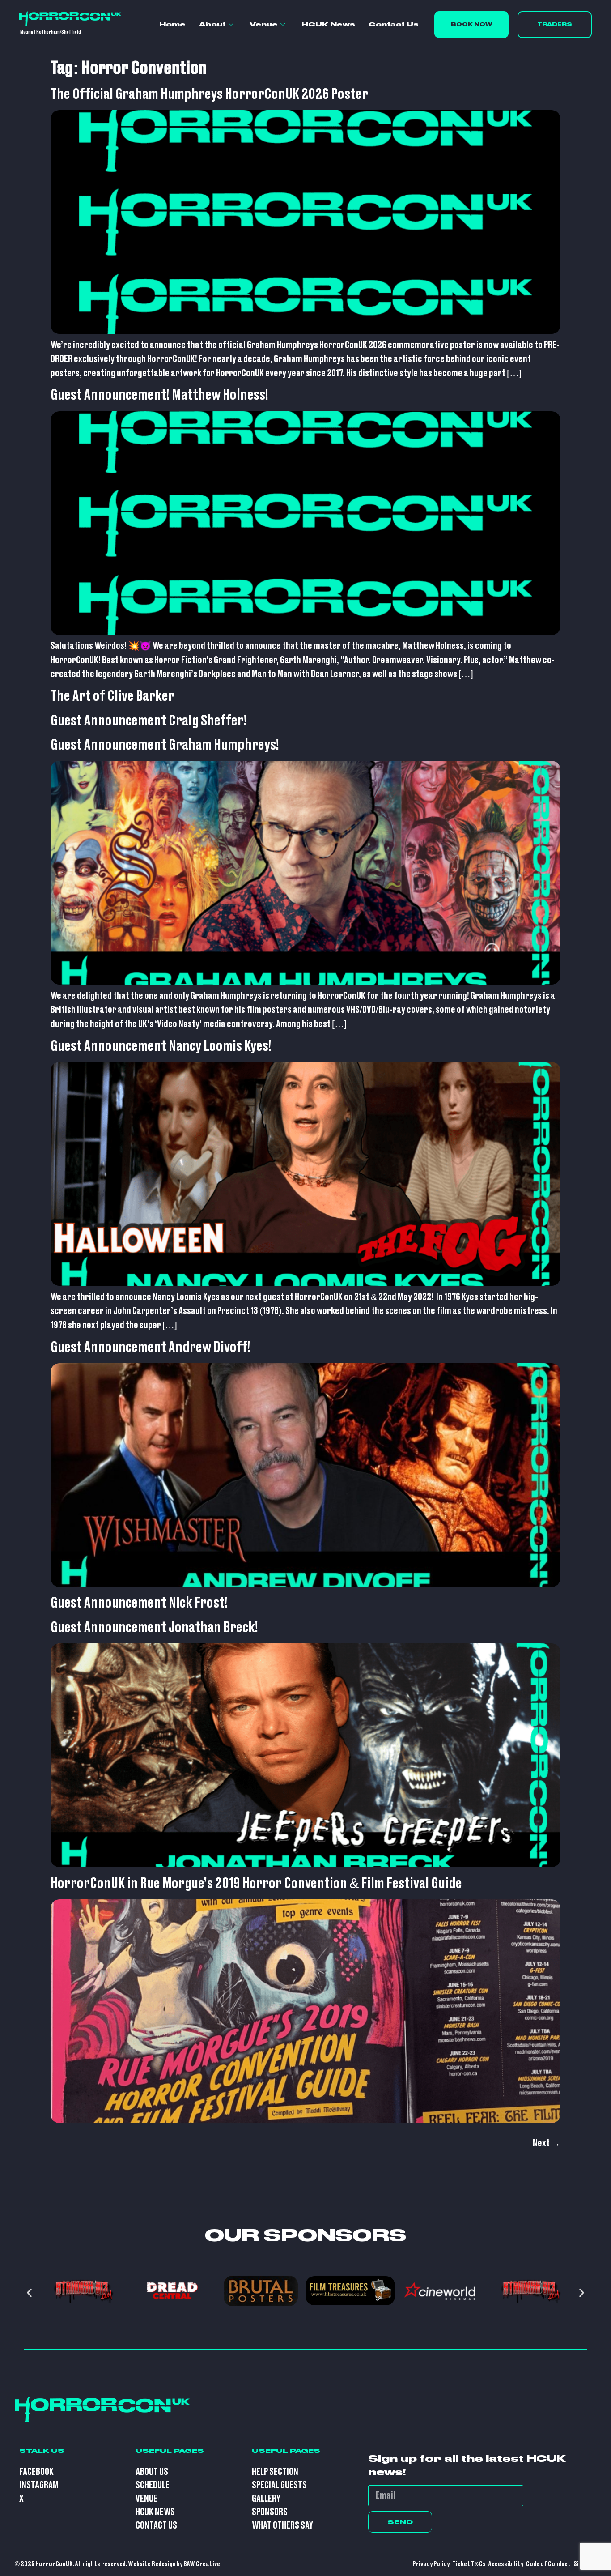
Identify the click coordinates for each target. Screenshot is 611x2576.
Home (172, 24)
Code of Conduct (548, 2564)
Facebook (36, 2472)
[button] (29, 2293)
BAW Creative (202, 2564)
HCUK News (328, 24)
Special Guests (279, 2485)
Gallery (266, 2499)
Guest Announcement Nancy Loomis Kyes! (161, 1046)
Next (547, 2143)
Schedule (153, 2485)
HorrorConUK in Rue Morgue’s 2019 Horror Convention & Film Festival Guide (256, 1884)
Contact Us (394, 24)
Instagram (39, 2485)
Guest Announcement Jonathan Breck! (154, 1628)
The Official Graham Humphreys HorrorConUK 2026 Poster (209, 94)
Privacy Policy (431, 2564)
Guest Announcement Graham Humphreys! (165, 745)
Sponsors (270, 2512)
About (212, 24)
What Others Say (282, 2526)
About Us (152, 2472)
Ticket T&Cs (469, 2564)
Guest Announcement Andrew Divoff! (151, 1348)
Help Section (275, 2472)
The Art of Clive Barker (112, 696)
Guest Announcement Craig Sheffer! (149, 721)
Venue (264, 24)
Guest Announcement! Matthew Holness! (159, 395)
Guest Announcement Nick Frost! (139, 1603)
